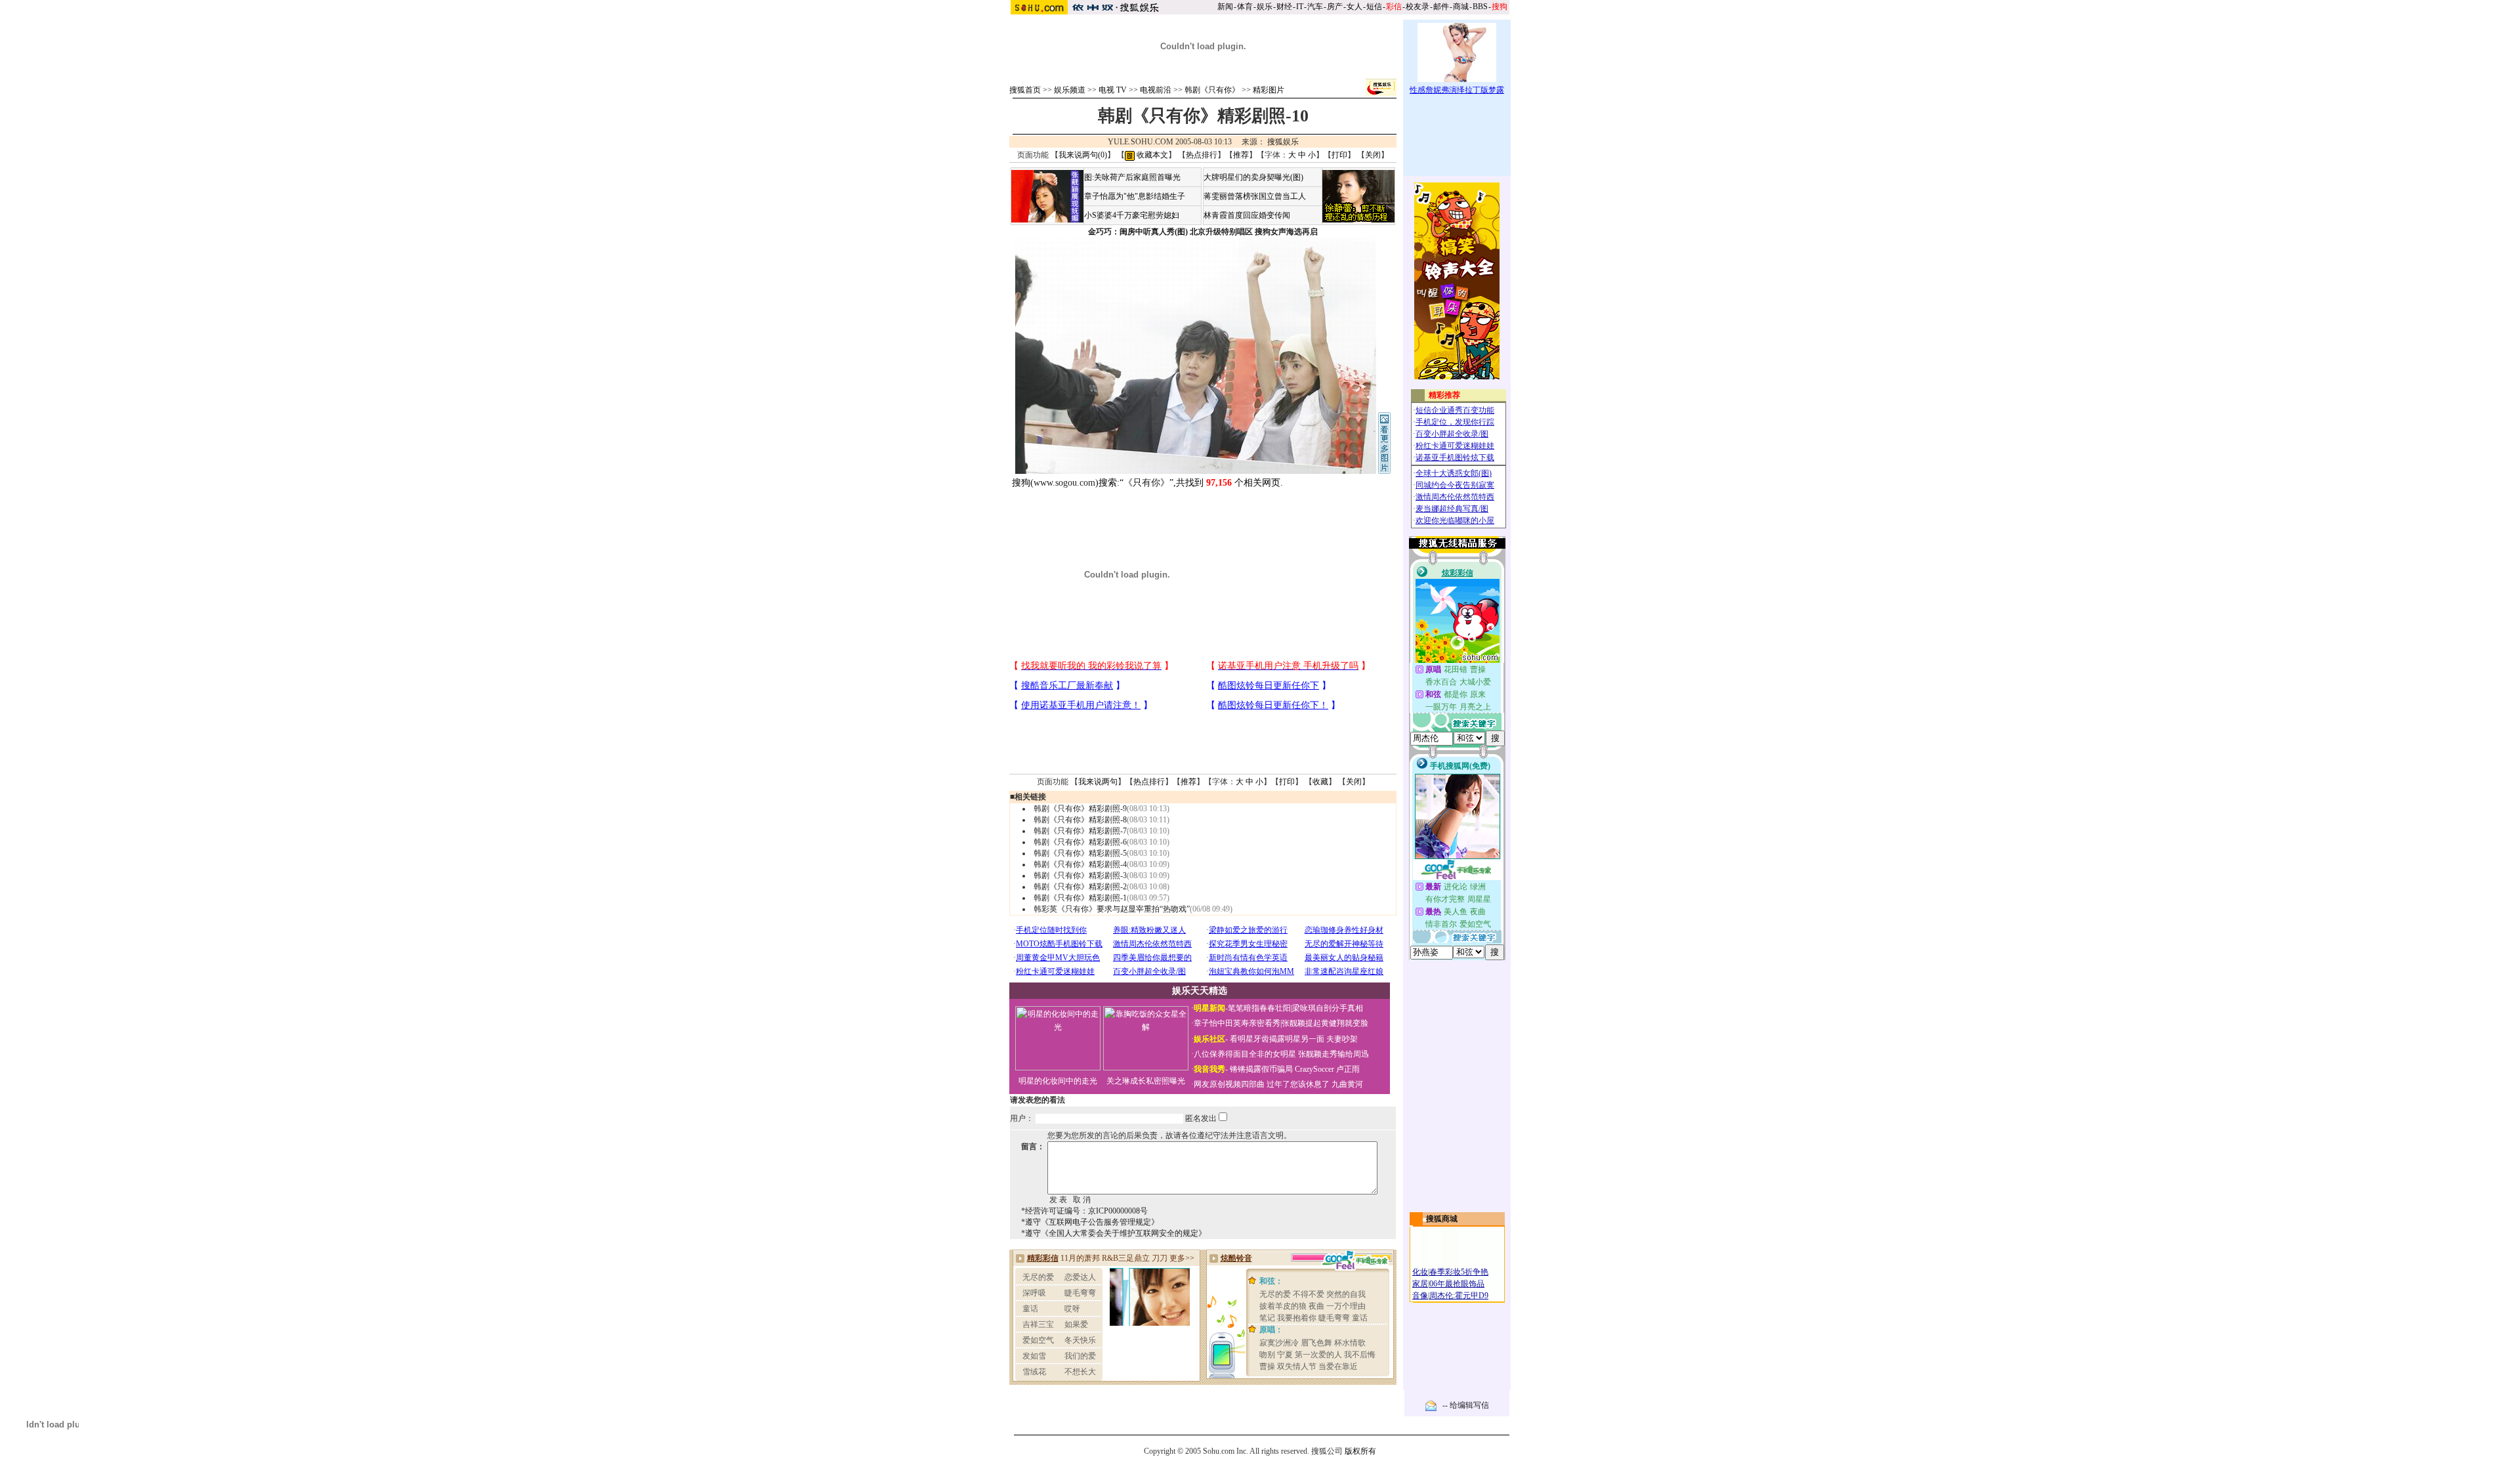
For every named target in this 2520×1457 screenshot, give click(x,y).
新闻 (1225, 7)
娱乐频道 (1070, 90)
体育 (1245, 7)
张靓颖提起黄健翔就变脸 (1325, 1023)
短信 (1374, 7)
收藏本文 (1151, 155)
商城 (1461, 7)
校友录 (1417, 7)
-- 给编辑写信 (1466, 1405)
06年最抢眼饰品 (1457, 1284)
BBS (1480, 7)
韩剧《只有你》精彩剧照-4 (1080, 864)
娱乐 (1265, 7)
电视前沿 (1156, 90)
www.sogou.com (1064, 483)
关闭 (1373, 155)
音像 (1420, 1296)
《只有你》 (1146, 483)
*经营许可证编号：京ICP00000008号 (1084, 1211)
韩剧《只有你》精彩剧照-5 (1080, 853)
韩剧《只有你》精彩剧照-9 (1080, 809)
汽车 (1315, 7)
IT (1300, 7)
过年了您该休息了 (1298, 1084)
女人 (1354, 7)
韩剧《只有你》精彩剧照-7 (1080, 831)
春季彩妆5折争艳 (1459, 1272)
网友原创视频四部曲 (1229, 1084)
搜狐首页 (1025, 90)
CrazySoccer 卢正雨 (1327, 1069)
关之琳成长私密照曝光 (1146, 1081)
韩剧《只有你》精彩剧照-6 (1080, 842)
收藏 (1320, 782)
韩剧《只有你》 (1212, 90)
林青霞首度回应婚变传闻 (1247, 215)
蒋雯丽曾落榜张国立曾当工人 (1255, 196)
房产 (1335, 7)
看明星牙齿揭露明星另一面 (1276, 1039)
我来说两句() (1083, 155)
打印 (1339, 155)
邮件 (1441, 7)
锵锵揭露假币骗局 (1261, 1069)
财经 (1284, 7)
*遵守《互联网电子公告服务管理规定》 (1090, 1222)
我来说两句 (1098, 782)
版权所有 (1360, 1451)
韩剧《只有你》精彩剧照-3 (1080, 876)
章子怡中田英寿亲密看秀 (1237, 1023)
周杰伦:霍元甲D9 (1459, 1296)
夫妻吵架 (1342, 1039)
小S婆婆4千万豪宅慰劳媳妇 (1132, 215)
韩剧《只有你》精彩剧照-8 (1080, 820)
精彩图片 (1269, 90)
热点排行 (1202, 155)
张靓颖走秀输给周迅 (1333, 1054)
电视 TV (1113, 90)
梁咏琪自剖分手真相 (1328, 1008)
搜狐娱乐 (1283, 142)
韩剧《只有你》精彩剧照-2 (1080, 887)
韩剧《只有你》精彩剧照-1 (1080, 898)
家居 (1420, 1284)
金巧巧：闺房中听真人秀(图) (1138, 232)
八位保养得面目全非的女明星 (1245, 1054)
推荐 (1241, 155)
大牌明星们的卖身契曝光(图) (1253, 177)
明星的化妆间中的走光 (1058, 1081)
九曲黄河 (1347, 1084)
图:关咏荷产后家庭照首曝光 (1132, 177)
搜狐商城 (1442, 1219)
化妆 (1420, 1272)
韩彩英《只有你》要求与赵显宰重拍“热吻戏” (1112, 909)
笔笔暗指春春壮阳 (1259, 1008)
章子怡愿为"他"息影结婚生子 (1135, 196)
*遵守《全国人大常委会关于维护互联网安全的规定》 (1114, 1233)
